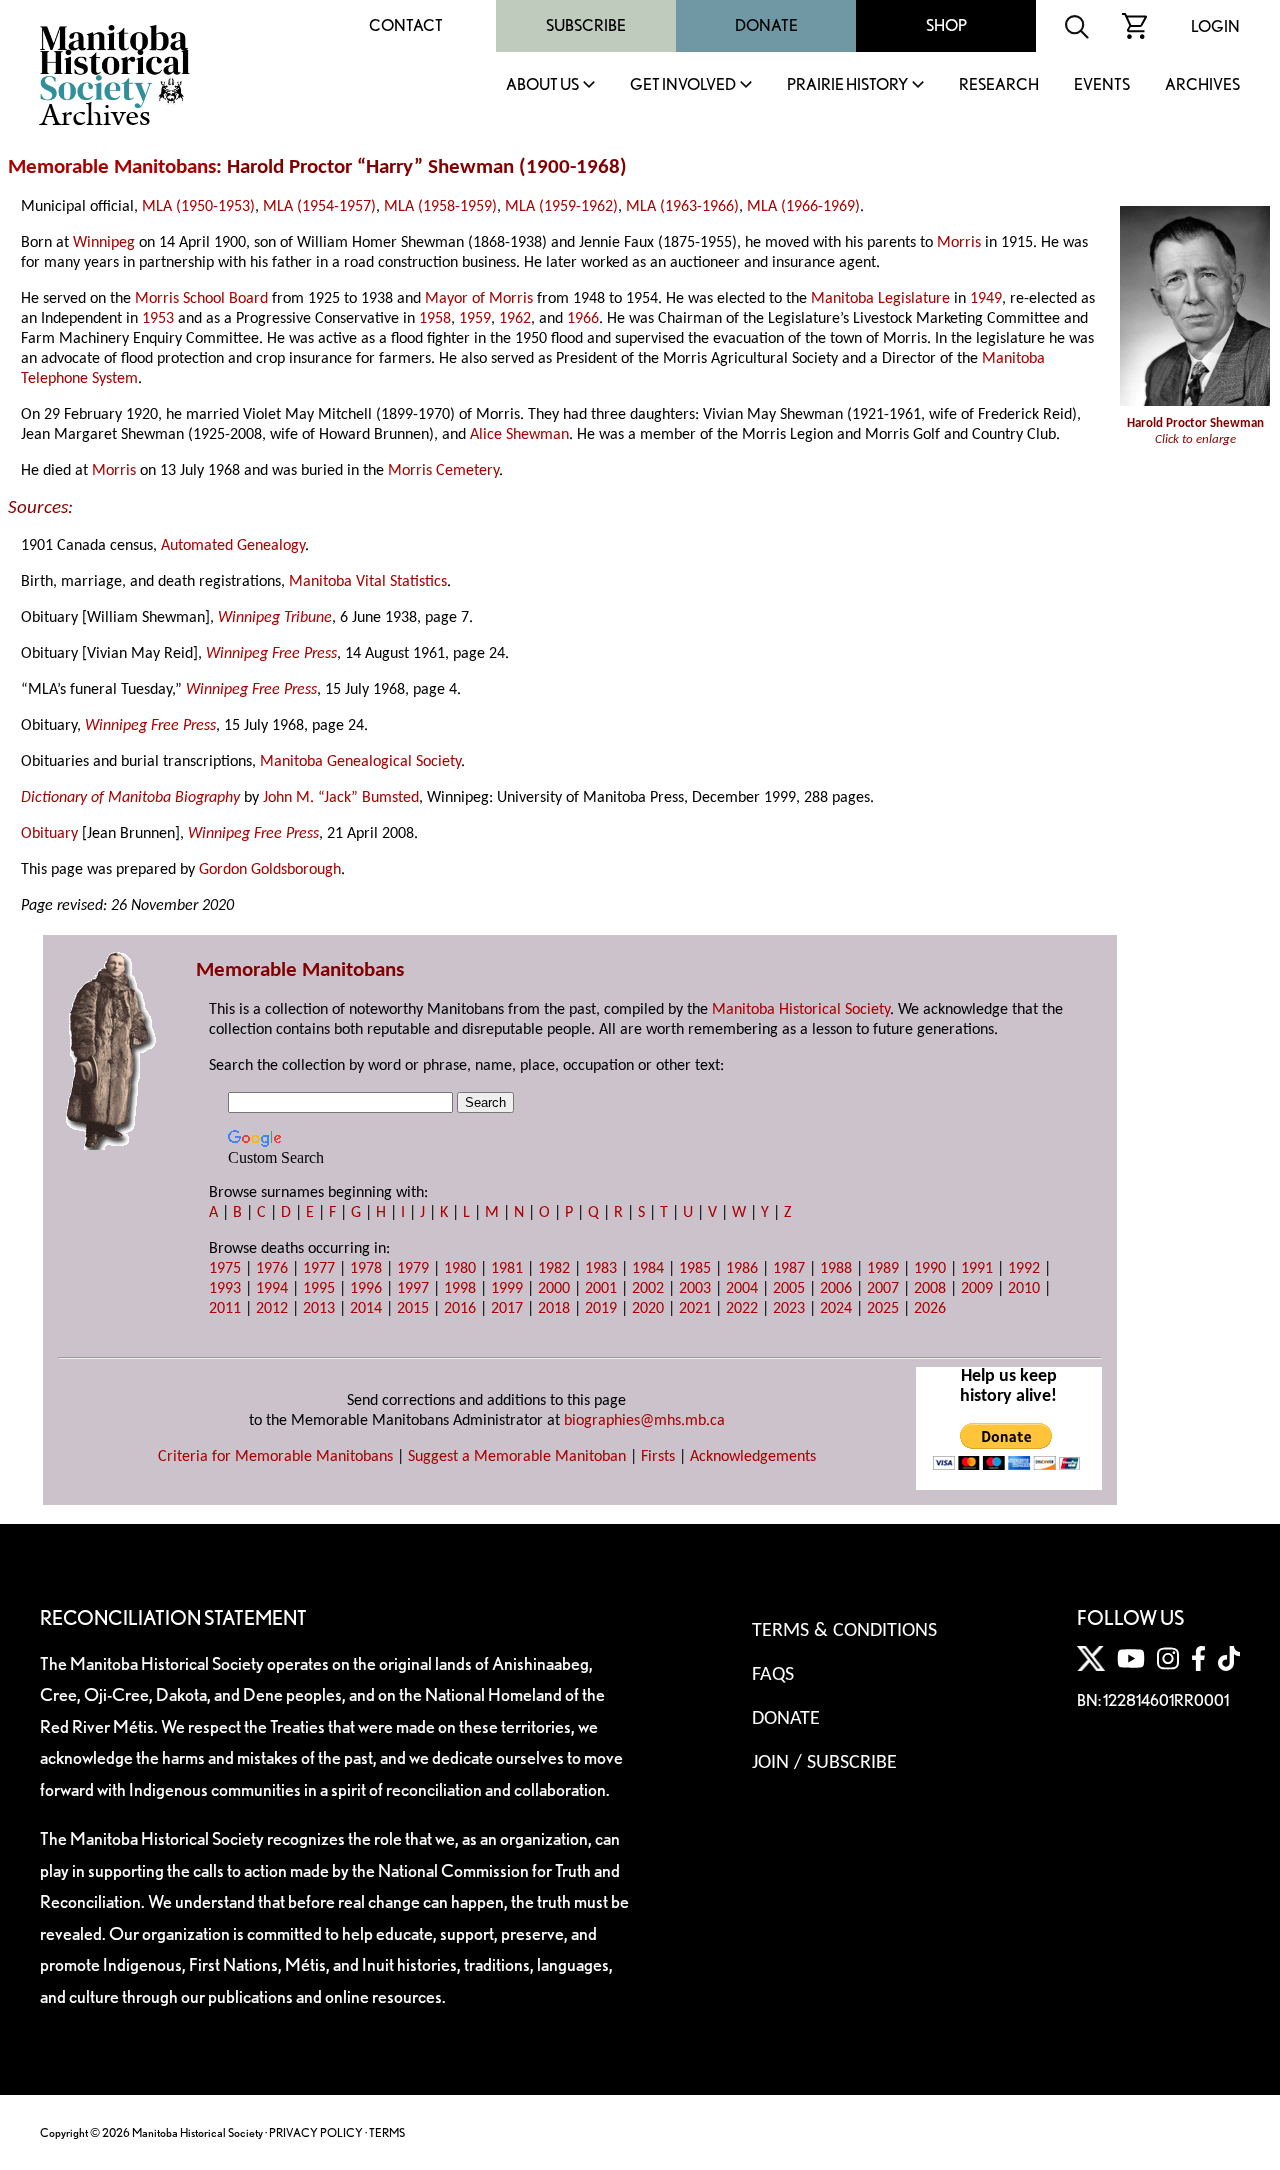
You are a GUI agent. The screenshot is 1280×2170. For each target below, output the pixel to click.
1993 (225, 1289)
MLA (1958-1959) (440, 207)
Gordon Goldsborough (270, 870)
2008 (930, 1289)
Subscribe (586, 25)
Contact (406, 25)
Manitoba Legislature (880, 299)
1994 (272, 1289)
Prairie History (847, 85)
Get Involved (683, 85)
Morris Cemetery (443, 471)
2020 (648, 1309)
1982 (554, 1269)
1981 (507, 1269)
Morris (959, 243)
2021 (695, 1309)
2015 (413, 1309)
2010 (1024, 1289)
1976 (272, 1269)
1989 (883, 1269)
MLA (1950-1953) (198, 207)
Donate (766, 25)
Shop (946, 25)
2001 (601, 1289)
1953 (158, 319)
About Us (542, 85)
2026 (930, 1309)
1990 (930, 1269)
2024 (836, 1309)
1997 (413, 1289)
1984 (648, 1269)
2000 (554, 1289)
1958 (435, 319)
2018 (554, 1309)
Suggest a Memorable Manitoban (517, 1457)
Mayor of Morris (479, 299)
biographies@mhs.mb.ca (644, 1421)
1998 (460, 1289)
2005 (789, 1289)
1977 (319, 1269)
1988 (836, 1269)
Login (1215, 26)
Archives (1202, 85)
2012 (272, 1309)
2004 (742, 1289)
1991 (977, 1269)
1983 (601, 1269)
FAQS (773, 1675)
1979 (413, 1269)
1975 (225, 1269)
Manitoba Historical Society (801, 1010)
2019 (601, 1309)
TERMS (387, 2132)
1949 (986, 299)
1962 (515, 319)
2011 (225, 1309)
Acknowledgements (753, 1457)
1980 (460, 1269)
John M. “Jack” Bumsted (341, 798)
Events (1102, 85)
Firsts (658, 1457)
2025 (883, 1309)
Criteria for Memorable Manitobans (275, 1457)
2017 (507, 1309)
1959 (475, 319)
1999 (507, 1289)
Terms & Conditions (844, 1631)
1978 (366, 1269)
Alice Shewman (519, 435)
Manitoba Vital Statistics (368, 582)
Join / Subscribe (824, 1763)
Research (999, 85)
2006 (836, 1289)
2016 (460, 1309)
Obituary (49, 834)
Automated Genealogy (233, 546)
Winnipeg (104, 243)
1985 (695, 1269)
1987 (789, 1269)
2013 (319, 1309)
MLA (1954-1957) (319, 207)
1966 (583, 319)
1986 (742, 1269)
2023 (789, 1309)
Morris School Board (201, 299)
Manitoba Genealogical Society (360, 762)
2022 (742, 1309)
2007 (883, 1289)
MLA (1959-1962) (561, 207)
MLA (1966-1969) (803, 207)
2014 (366, 1309)
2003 (695, 1289)
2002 (648, 1289)
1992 (1024, 1269)
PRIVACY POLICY (316, 2132)
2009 (977, 1289)
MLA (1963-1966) (682, 207)
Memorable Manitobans (112, 167)
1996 (366, 1289)
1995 (319, 1289)
